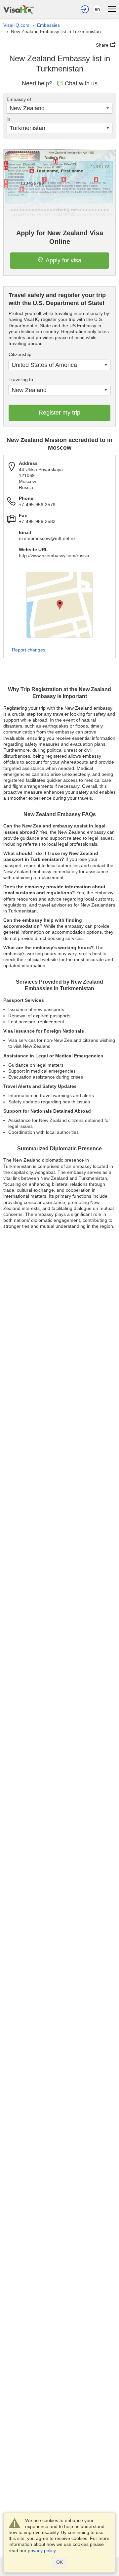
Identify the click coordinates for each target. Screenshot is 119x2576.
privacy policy (42, 2551)
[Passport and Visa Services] (19, 8)
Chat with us (81, 83)
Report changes (29, 650)
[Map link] (59, 605)
